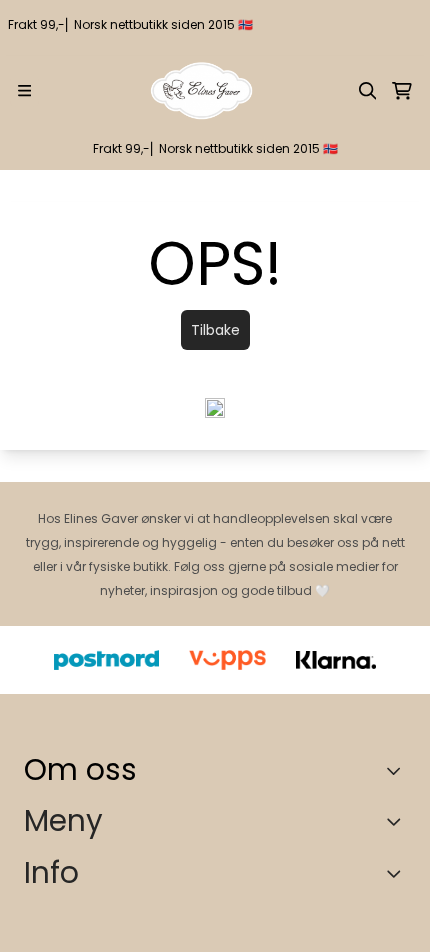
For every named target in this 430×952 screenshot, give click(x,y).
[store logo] (202, 91)
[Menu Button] (24, 90)
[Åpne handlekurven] (402, 91)
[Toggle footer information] (398, 770)
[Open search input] (368, 91)
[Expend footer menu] (398, 821)
